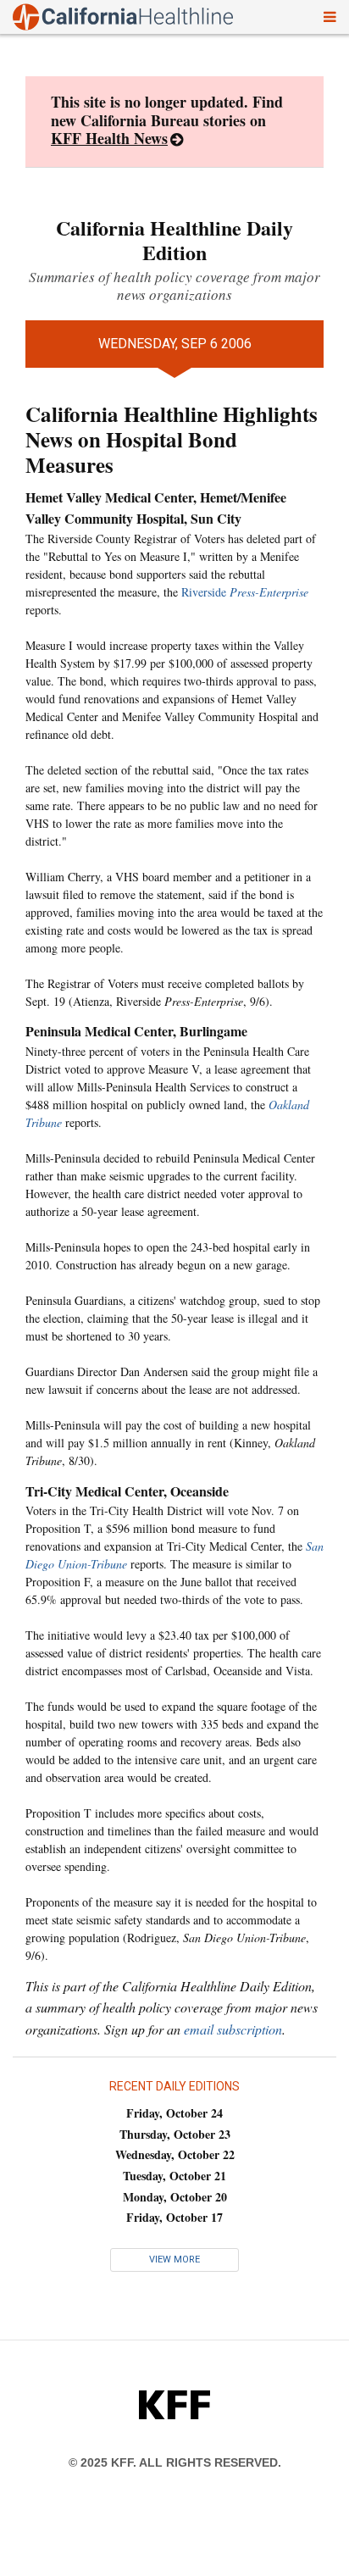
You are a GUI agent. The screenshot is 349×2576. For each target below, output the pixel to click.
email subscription (233, 2029)
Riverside (245, 592)
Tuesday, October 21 (174, 2176)
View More (174, 2260)
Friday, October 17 (174, 2217)
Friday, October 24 (174, 2113)
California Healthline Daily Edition (174, 240)
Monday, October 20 (175, 2197)
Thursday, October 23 (175, 2134)
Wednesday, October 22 (175, 2154)
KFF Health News (109, 138)
